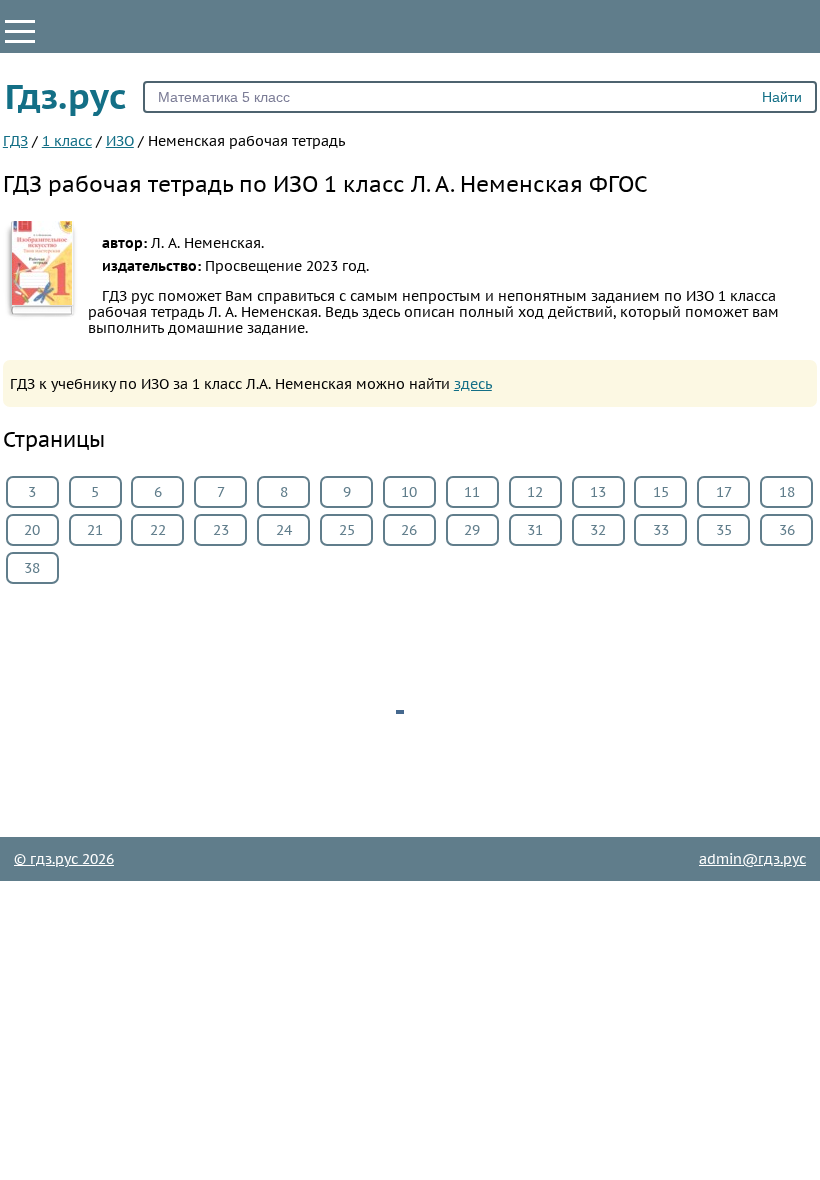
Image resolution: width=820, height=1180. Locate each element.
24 (284, 530)
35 (724, 530)
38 (32, 568)
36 (787, 530)
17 (724, 492)
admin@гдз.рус (752, 859)
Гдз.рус (66, 96)
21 (95, 530)
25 (347, 530)
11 (472, 492)
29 (472, 530)
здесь (473, 384)
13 (598, 492)
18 (787, 492)
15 (661, 492)
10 (409, 492)
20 (32, 530)
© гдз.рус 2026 (64, 859)
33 (661, 530)
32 (598, 530)
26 (409, 530)
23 (221, 530)
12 (535, 492)
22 (158, 530)
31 (535, 530)
